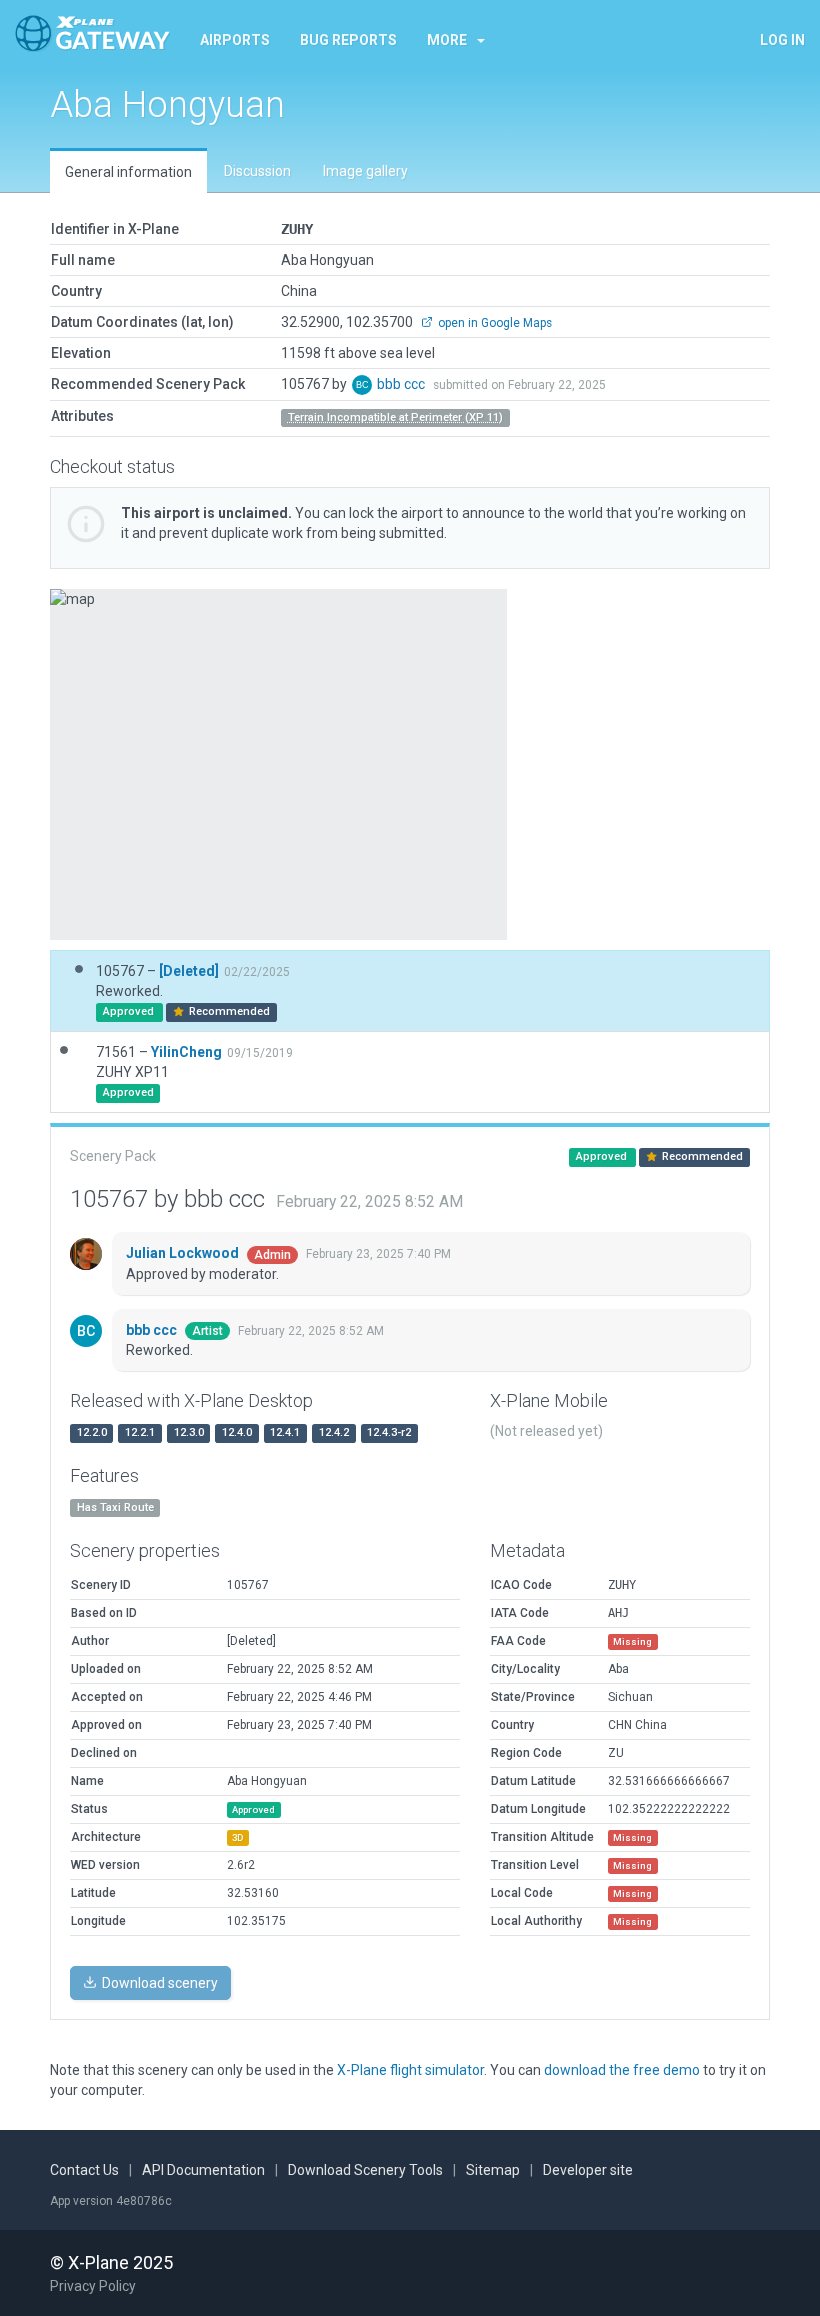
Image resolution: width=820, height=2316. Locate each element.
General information (128, 172)
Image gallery (365, 171)
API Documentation (203, 2170)
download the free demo (622, 2070)
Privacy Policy (93, 2286)
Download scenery (158, 1983)
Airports (235, 40)
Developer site (588, 2170)
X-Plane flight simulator (410, 2070)
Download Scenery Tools (365, 2170)
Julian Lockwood (184, 1253)
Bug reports (348, 40)
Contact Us (84, 2170)
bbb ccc (402, 384)
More (447, 40)
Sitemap (493, 2170)
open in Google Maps (493, 323)
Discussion (257, 171)
